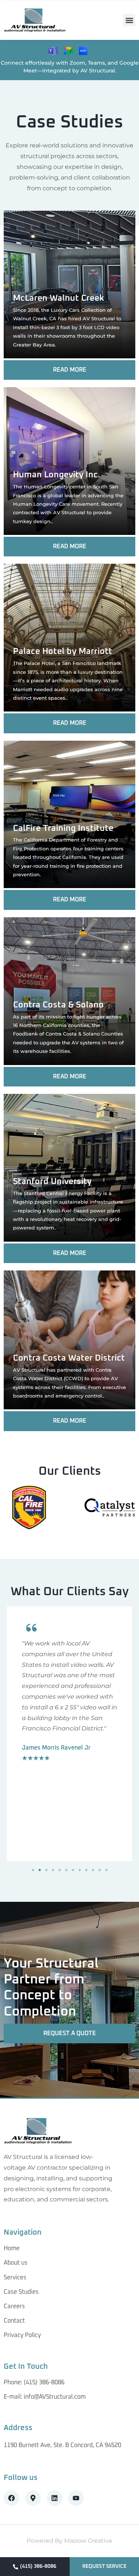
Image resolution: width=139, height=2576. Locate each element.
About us (16, 2263)
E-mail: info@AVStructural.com (45, 2397)
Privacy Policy (22, 2335)
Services (15, 2278)
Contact (14, 2321)
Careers (14, 2306)
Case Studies (21, 2292)
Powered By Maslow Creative (69, 2541)
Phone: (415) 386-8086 (34, 2382)
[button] (129, 20)
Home (12, 2248)
